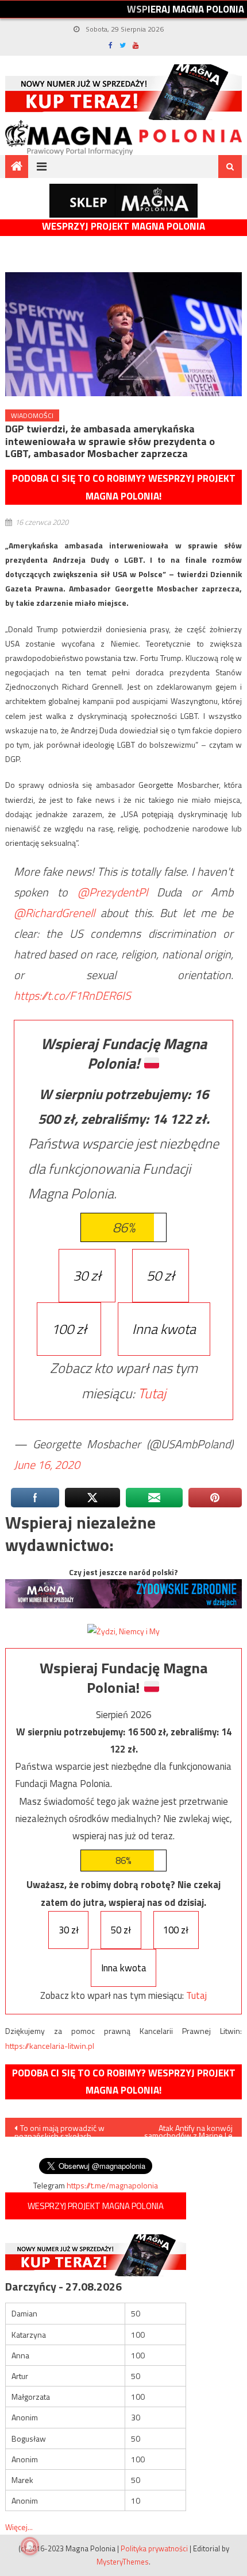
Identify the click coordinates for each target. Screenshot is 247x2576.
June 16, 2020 (47, 1465)
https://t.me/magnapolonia (112, 2185)
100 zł (69, 1329)
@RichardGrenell (54, 913)
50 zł (161, 1275)
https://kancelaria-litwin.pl (50, 2046)
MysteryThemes (123, 2562)
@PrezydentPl (113, 892)
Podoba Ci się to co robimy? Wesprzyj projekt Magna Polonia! (124, 487)
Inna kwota (164, 1329)
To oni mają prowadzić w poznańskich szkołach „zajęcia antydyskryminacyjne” (59, 2129)
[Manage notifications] (30, 2546)
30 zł (87, 1275)
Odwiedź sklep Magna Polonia (123, 201)
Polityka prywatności (154, 2548)
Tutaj (152, 1393)
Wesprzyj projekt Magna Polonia (123, 227)
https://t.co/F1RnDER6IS (72, 995)
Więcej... (19, 2527)
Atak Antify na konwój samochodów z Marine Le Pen (188, 2129)
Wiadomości (32, 415)
